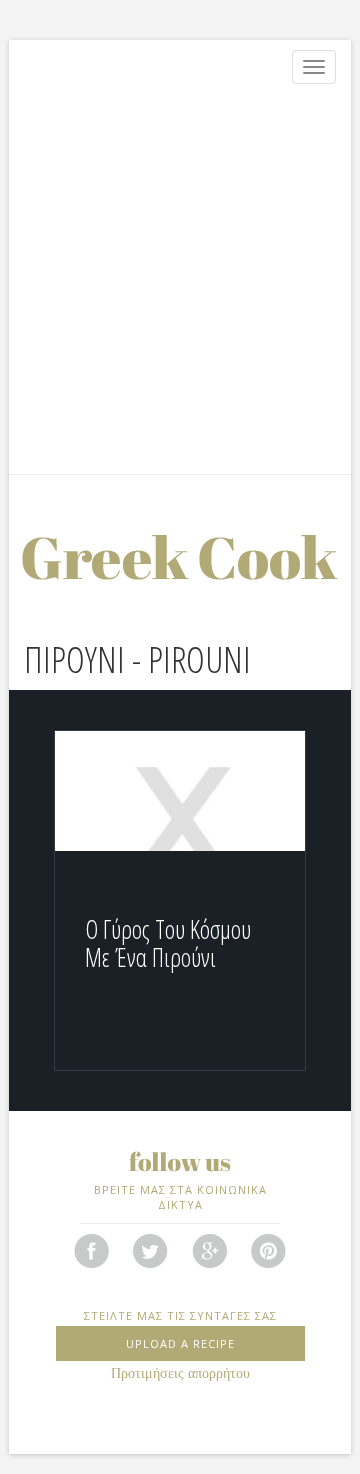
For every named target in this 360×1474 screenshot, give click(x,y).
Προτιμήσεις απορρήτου (180, 1373)
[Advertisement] (180, 284)
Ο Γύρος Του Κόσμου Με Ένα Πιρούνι (168, 943)
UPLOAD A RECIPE (180, 1343)
